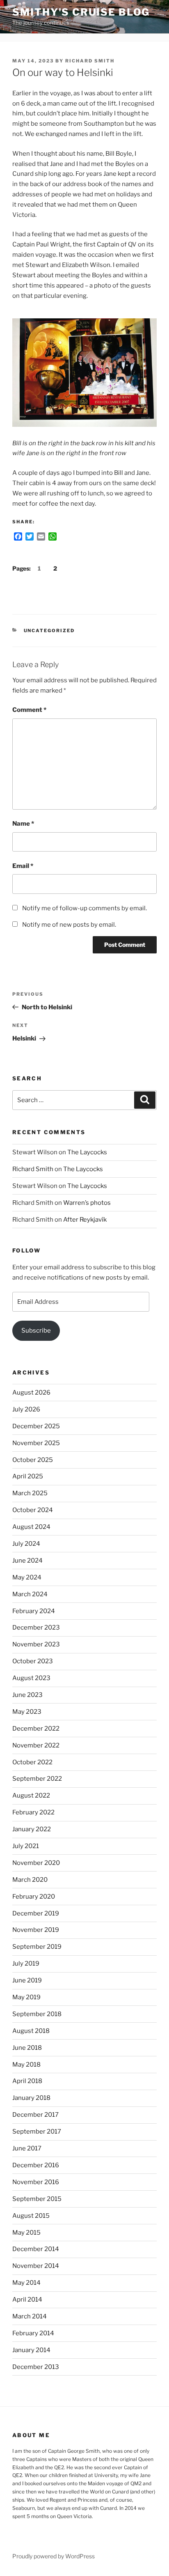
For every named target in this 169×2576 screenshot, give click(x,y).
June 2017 (27, 2148)
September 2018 (37, 2014)
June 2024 (27, 1561)
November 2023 (36, 1644)
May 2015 (26, 2233)
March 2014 (30, 2316)
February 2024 (34, 1611)
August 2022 (31, 1796)
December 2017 (35, 2115)
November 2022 (36, 1745)
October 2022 (32, 1762)
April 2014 (27, 2300)
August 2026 (31, 1393)
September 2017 (37, 2132)
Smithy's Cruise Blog (81, 12)
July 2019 (26, 1964)
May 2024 (27, 1577)
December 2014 (36, 2249)
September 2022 (37, 1779)
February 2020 (34, 1897)
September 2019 (37, 1947)
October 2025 (33, 1460)
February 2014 (33, 2333)
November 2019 (36, 1930)
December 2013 (36, 2367)
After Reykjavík (85, 1220)
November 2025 (36, 1443)
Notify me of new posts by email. (69, 925)
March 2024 (30, 1594)
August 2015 (31, 2216)
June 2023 (27, 1695)
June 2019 (27, 1980)
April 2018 (27, 2081)
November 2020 (36, 1863)
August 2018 (31, 2031)
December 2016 (36, 2165)
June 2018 (27, 2048)
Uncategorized (49, 631)
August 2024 (31, 1527)
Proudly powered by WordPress (54, 2556)
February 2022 (33, 1812)
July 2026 (26, 1409)
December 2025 (36, 1426)
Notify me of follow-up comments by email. (84, 908)
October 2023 (33, 1661)
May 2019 (26, 1997)
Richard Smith (90, 61)
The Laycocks (87, 1152)
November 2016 (36, 2182)
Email (23, 866)
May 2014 (26, 2283)
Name (23, 824)
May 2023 (27, 1712)
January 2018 (31, 2098)
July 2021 (26, 1846)
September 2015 (37, 2199)
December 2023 (36, 1628)
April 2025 (28, 1476)
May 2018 (26, 2065)
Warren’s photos (87, 1203)
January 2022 (32, 1829)
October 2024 (33, 1510)
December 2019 (36, 1913)
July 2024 (26, 1544)
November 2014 (36, 2266)
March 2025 (30, 1493)
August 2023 (31, 1678)
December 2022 (36, 1729)
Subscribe (36, 1331)
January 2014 (31, 2350)
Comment (29, 710)
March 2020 (30, 1880)
